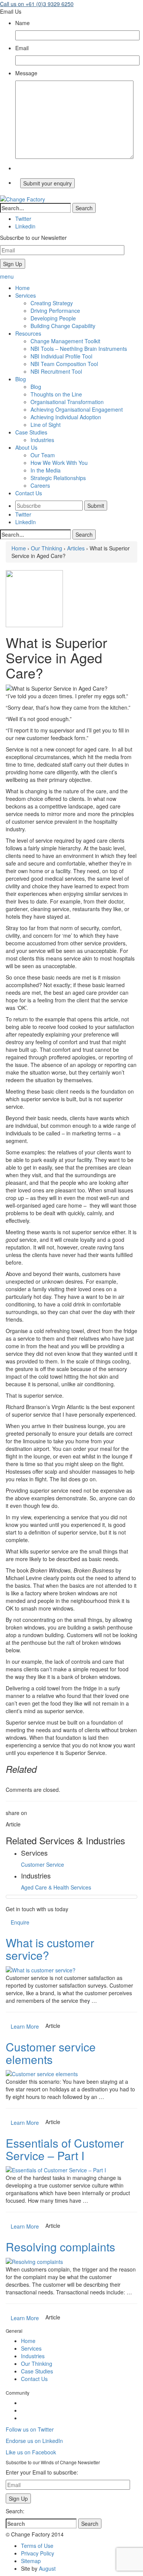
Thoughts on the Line (56, 394)
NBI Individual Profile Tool (61, 356)
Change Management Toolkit (65, 341)
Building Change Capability (63, 326)
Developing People (53, 318)
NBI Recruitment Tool (56, 371)
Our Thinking (47, 548)
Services (31, 2348)
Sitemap (31, 2561)
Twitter (23, 514)
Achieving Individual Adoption (66, 417)
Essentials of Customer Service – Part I (65, 2149)
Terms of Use (37, 2546)
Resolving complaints (60, 2247)
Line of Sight (46, 425)
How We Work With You (59, 463)
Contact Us (34, 2379)
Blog (36, 387)
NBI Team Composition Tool (64, 364)
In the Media (46, 470)
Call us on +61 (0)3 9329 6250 (37, 4)
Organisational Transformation (67, 402)
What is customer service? (50, 1949)
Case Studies (37, 2371)
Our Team (43, 455)
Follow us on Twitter (30, 2429)
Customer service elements (51, 2053)
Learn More (25, 2026)
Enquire (20, 1922)
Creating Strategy (52, 303)
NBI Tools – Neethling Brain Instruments (79, 349)
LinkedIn (26, 522)
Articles (76, 548)
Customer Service (43, 1864)
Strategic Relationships (58, 478)
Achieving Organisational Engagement (77, 409)
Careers (40, 485)
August (47, 2568)
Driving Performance (55, 311)
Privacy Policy (38, 2553)
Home (19, 548)
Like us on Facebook (31, 2452)
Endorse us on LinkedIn (34, 2441)
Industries (42, 440)
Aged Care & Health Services (56, 1887)
